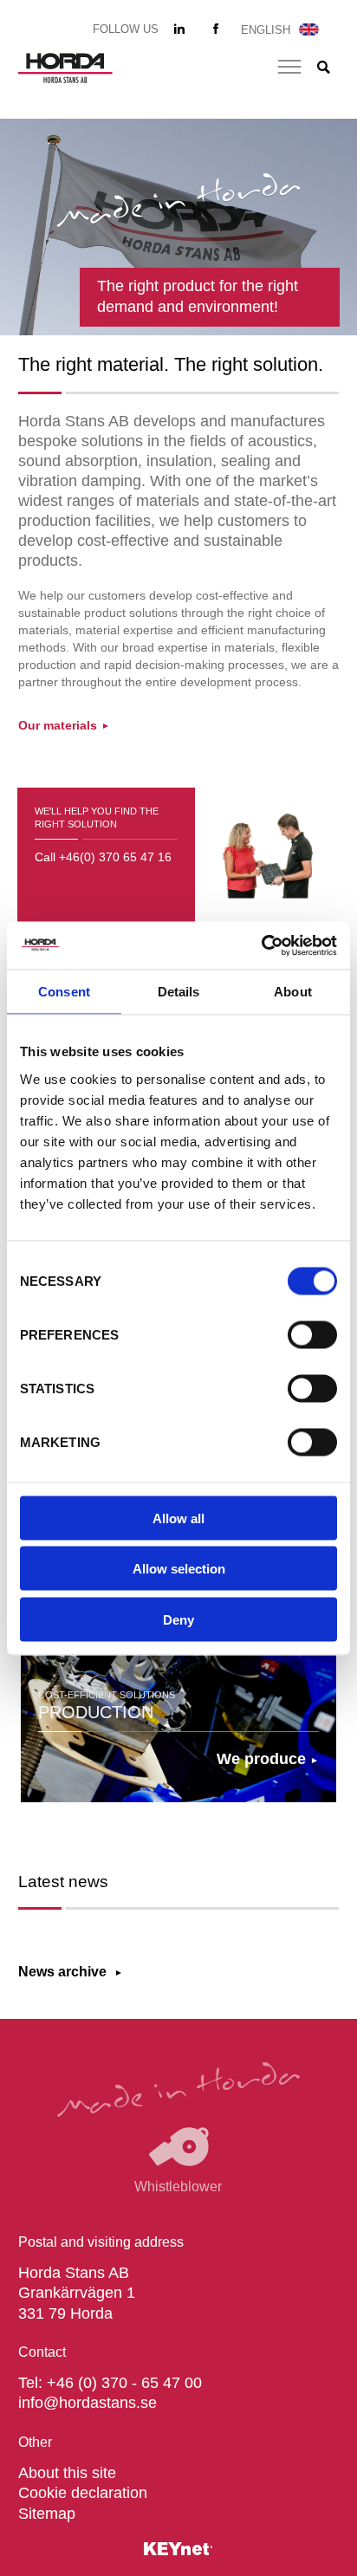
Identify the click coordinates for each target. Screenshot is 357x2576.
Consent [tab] (64, 992)
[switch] (312, 1334)
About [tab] (293, 992)
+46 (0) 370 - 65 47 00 (124, 2383)
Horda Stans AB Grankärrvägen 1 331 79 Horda (77, 2293)
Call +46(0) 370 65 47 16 (103, 857)
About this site (67, 2473)
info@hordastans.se (88, 2403)
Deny (178, 1619)
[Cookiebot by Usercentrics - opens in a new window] (261, 945)
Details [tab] (179, 992)
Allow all (178, 1518)
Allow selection (179, 1569)
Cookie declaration (83, 2493)
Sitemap (47, 2514)
